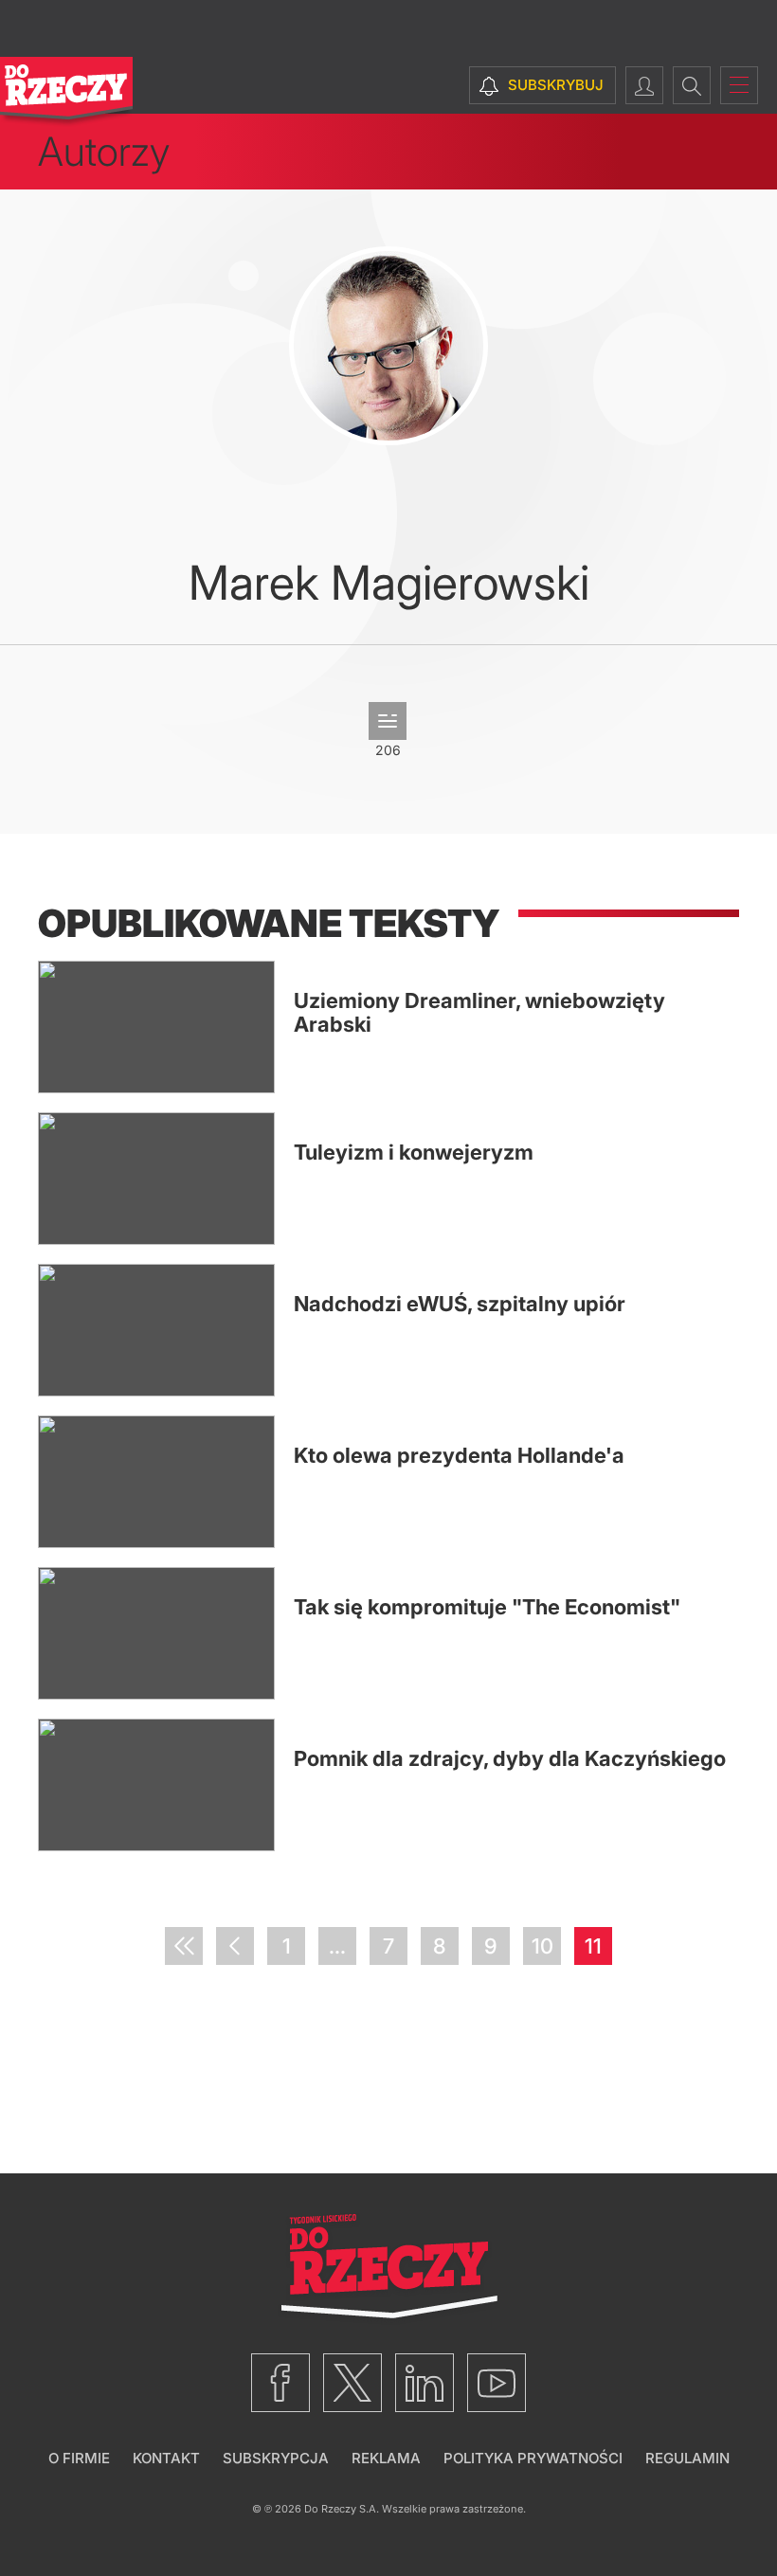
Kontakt (166, 2458)
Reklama (386, 2458)
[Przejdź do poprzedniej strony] (235, 1946)
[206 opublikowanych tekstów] (388, 721)
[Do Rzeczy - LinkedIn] (425, 2383)
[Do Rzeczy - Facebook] (280, 2383)
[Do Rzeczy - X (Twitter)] (352, 2383)
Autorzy (104, 151)
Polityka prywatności (533, 2458)
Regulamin (687, 2458)
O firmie (79, 2458)
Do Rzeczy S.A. (342, 2509)
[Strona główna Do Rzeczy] (66, 92)
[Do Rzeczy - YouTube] (497, 2383)
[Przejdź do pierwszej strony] (184, 1946)
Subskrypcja (276, 2458)
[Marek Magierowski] (388, 346)
